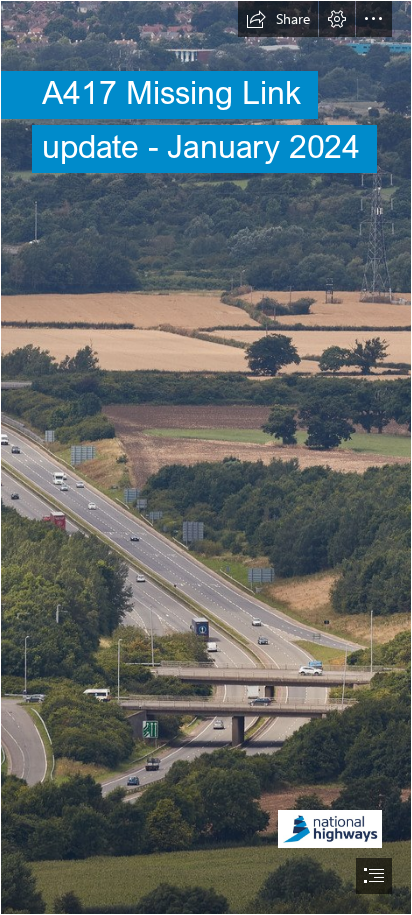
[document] (206, 457)
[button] (278, 19)
